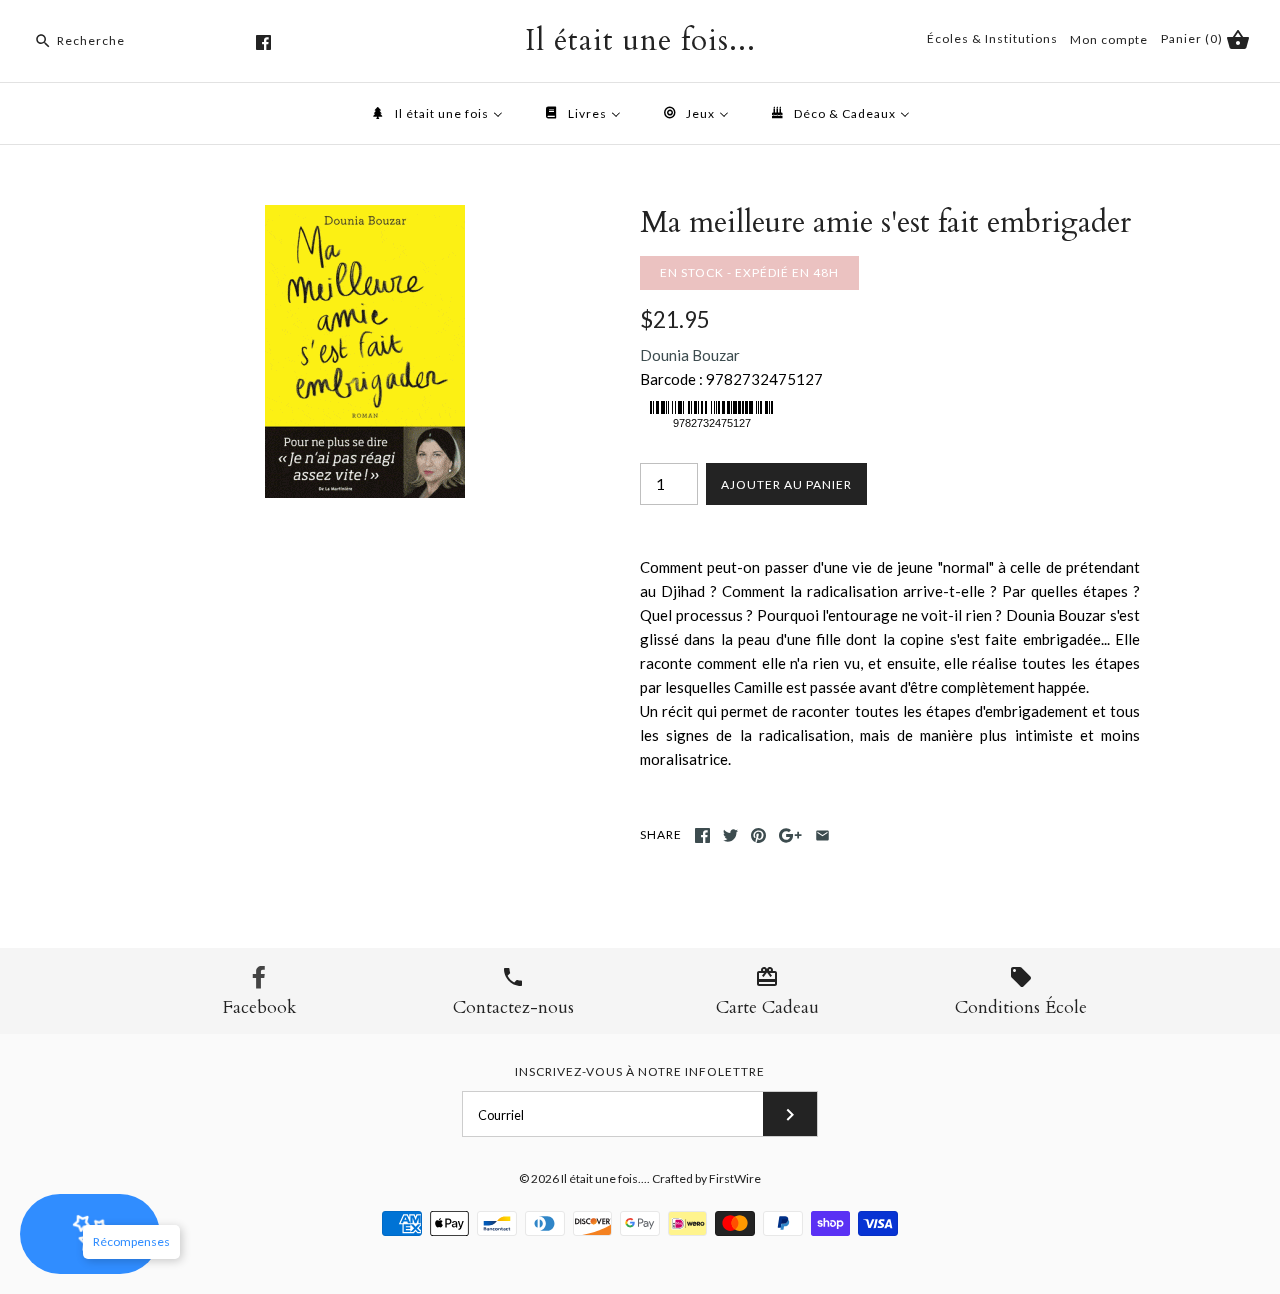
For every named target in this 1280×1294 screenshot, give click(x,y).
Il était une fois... (604, 1178)
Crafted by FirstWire (706, 1178)
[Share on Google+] (790, 835)
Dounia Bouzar (690, 355)
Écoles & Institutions (992, 38)
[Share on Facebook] (702, 835)
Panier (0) (1193, 38)
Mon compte (1109, 39)
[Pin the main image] (758, 835)
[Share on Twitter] (730, 835)
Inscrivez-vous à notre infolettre (640, 1071)
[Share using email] (822, 835)
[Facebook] (263, 42)
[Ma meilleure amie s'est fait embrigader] (365, 217)
